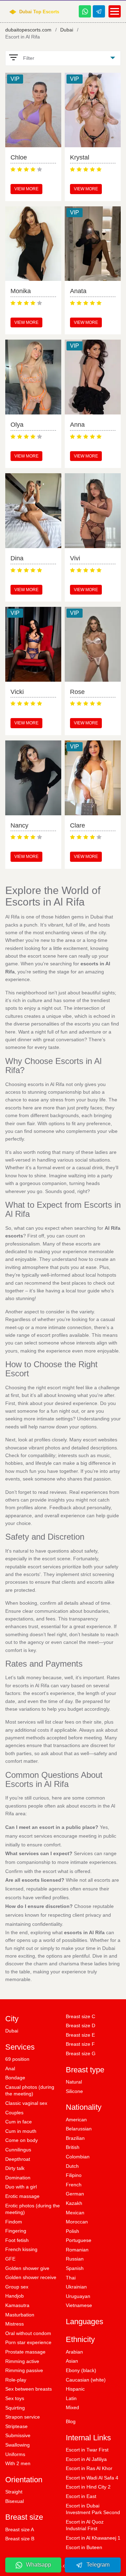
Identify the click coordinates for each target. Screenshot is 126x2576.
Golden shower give (27, 2268)
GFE (10, 2259)
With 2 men (18, 2463)
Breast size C (80, 2016)
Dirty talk (15, 2168)
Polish (72, 2231)
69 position (17, 2059)
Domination (18, 2178)
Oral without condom (28, 2333)
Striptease (16, 2426)
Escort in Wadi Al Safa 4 (92, 2478)
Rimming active (22, 2361)
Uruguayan (78, 2296)
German (75, 2194)
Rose (77, 692)
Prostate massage (25, 2352)
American (76, 2120)
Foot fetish (17, 2240)
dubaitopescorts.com (28, 30)
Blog (71, 2421)
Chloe (19, 157)
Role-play (16, 2380)
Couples (14, 2113)
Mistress (15, 2324)
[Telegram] (99, 11)
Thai (71, 2278)
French (74, 2185)
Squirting (15, 2408)
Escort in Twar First (87, 2450)
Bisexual (15, 2501)
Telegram (98, 2565)
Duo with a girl (21, 2187)
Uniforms (15, 2454)
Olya (17, 425)
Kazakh (74, 2203)
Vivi (75, 558)
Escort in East (81, 2496)
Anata (78, 291)
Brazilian (75, 2138)
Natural (74, 2082)
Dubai (67, 30)
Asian (72, 2361)
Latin (71, 2398)
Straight (14, 2492)
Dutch (72, 2166)
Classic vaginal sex (26, 2103)
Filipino (74, 2175)
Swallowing (17, 2445)
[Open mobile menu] (115, 11)
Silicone (74, 2091)
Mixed (72, 2407)
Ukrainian (76, 2287)
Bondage (15, 2078)
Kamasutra (17, 2305)
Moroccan (77, 2222)
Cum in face (19, 2122)
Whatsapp (38, 2565)
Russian (75, 2259)
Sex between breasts (29, 2389)
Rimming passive (24, 2370)
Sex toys (15, 2398)
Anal (10, 2068)
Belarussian (79, 2129)
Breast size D (80, 2025)
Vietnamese (79, 2305)
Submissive (18, 2435)
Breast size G (81, 2053)
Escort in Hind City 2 (88, 2487)
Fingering (16, 2231)
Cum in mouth (21, 2131)
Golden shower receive (31, 2277)
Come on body (22, 2140)
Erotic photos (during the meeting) (33, 2209)
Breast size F (80, 2044)
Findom (14, 2222)
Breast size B (20, 2539)
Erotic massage (22, 2196)
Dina (17, 558)
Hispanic (75, 2389)
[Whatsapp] (85, 11)
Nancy (19, 825)
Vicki (17, 692)
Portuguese (79, 2240)
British (73, 2147)
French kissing (21, 2249)
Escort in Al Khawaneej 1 (93, 2538)
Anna (77, 425)
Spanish (75, 2268)
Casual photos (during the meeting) (30, 2091)
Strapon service (23, 2417)
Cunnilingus (18, 2150)
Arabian (74, 2352)
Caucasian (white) (86, 2380)
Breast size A (20, 2529)
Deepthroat (18, 2159)
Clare (78, 825)
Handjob (15, 2296)
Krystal (80, 157)
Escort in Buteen (84, 2547)
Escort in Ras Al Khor (89, 2468)
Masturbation (20, 2315)
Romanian (77, 2250)
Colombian (78, 2157)
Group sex (17, 2287)
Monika (21, 291)
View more (26, 189)
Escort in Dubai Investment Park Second (93, 2509)
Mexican (75, 2213)
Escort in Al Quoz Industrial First (85, 2525)
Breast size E (80, 2035)
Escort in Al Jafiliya (86, 2459)
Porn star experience (28, 2342)
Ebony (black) (81, 2370)
